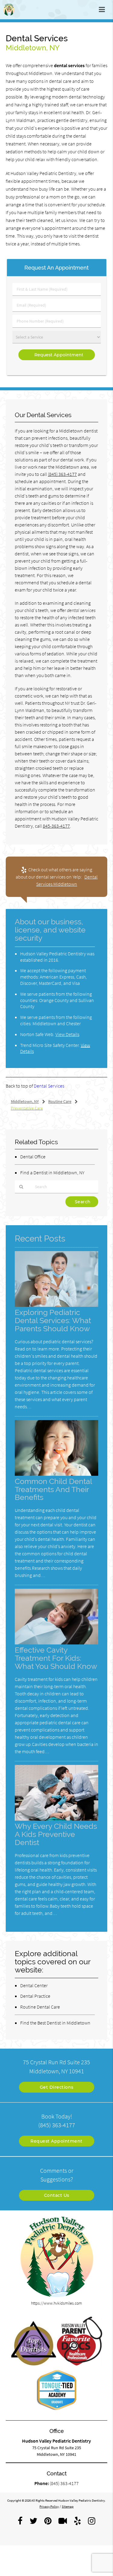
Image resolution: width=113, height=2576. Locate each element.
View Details (67, 1034)
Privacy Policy (49, 2506)
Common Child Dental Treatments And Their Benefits (53, 1489)
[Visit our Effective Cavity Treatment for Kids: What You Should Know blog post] (56, 1643)
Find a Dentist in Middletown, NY (52, 1172)
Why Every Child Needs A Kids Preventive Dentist (56, 1834)
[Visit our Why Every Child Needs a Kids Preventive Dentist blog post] (57, 1819)
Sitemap (68, 2506)
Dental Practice (35, 1996)
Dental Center (34, 1985)
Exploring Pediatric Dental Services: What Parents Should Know (53, 1321)
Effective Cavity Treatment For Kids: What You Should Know (56, 1658)
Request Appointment (56, 2141)
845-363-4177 (56, 826)
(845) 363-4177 (62, 474)
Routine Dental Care (40, 2007)
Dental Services (49, 1086)
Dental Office (33, 1157)
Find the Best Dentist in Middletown (55, 2023)
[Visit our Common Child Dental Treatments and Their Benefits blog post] (57, 1474)
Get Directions (57, 2087)
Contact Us (57, 2195)
